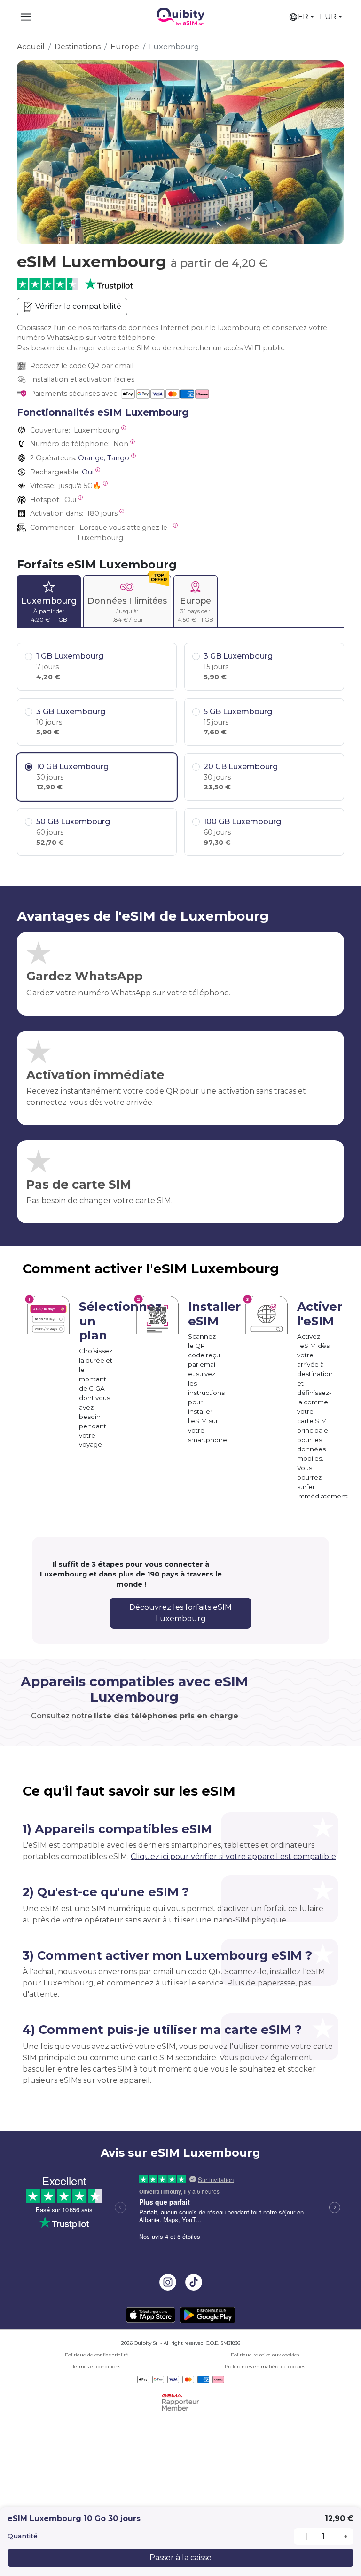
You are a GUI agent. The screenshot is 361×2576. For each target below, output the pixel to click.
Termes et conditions (96, 2367)
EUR (328, 17)
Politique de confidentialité (97, 2355)
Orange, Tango (104, 458)
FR (303, 17)
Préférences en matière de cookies (265, 2367)
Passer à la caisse (180, 2557)
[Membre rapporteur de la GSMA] (180, 2402)
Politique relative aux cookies (265, 2355)
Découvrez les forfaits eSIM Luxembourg (180, 1613)
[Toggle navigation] (26, 17)
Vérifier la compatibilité (77, 306)
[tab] (49, 601)
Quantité (23, 2536)
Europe (125, 47)
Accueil (31, 47)
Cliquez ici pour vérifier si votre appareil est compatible (233, 1856)
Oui (88, 472)
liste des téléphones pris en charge (166, 1716)
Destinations (78, 47)
